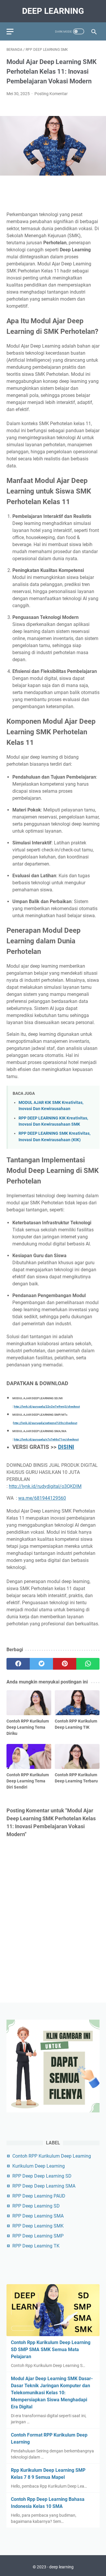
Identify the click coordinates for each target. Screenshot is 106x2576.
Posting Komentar (51, 94)
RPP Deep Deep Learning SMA (44, 2186)
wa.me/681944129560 (42, 1498)
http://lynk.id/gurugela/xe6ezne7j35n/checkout (45, 1423)
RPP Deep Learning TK (36, 2246)
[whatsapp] (88, 1664)
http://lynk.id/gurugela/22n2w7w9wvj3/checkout (47, 1406)
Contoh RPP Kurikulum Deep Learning (52, 2156)
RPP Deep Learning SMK (38, 2226)
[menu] (14, 31)
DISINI (66, 1447)
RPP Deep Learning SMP (38, 2236)
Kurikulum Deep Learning (39, 2166)
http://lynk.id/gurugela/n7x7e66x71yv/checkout (46, 1439)
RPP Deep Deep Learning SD (42, 2176)
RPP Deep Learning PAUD (39, 2196)
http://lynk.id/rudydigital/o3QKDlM (45, 1486)
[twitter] (41, 1664)
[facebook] (18, 1664)
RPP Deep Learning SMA (38, 2216)
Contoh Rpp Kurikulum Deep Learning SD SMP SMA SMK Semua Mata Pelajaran (51, 2349)
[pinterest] (65, 1664)
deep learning (53, 11)
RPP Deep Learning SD (36, 2206)
